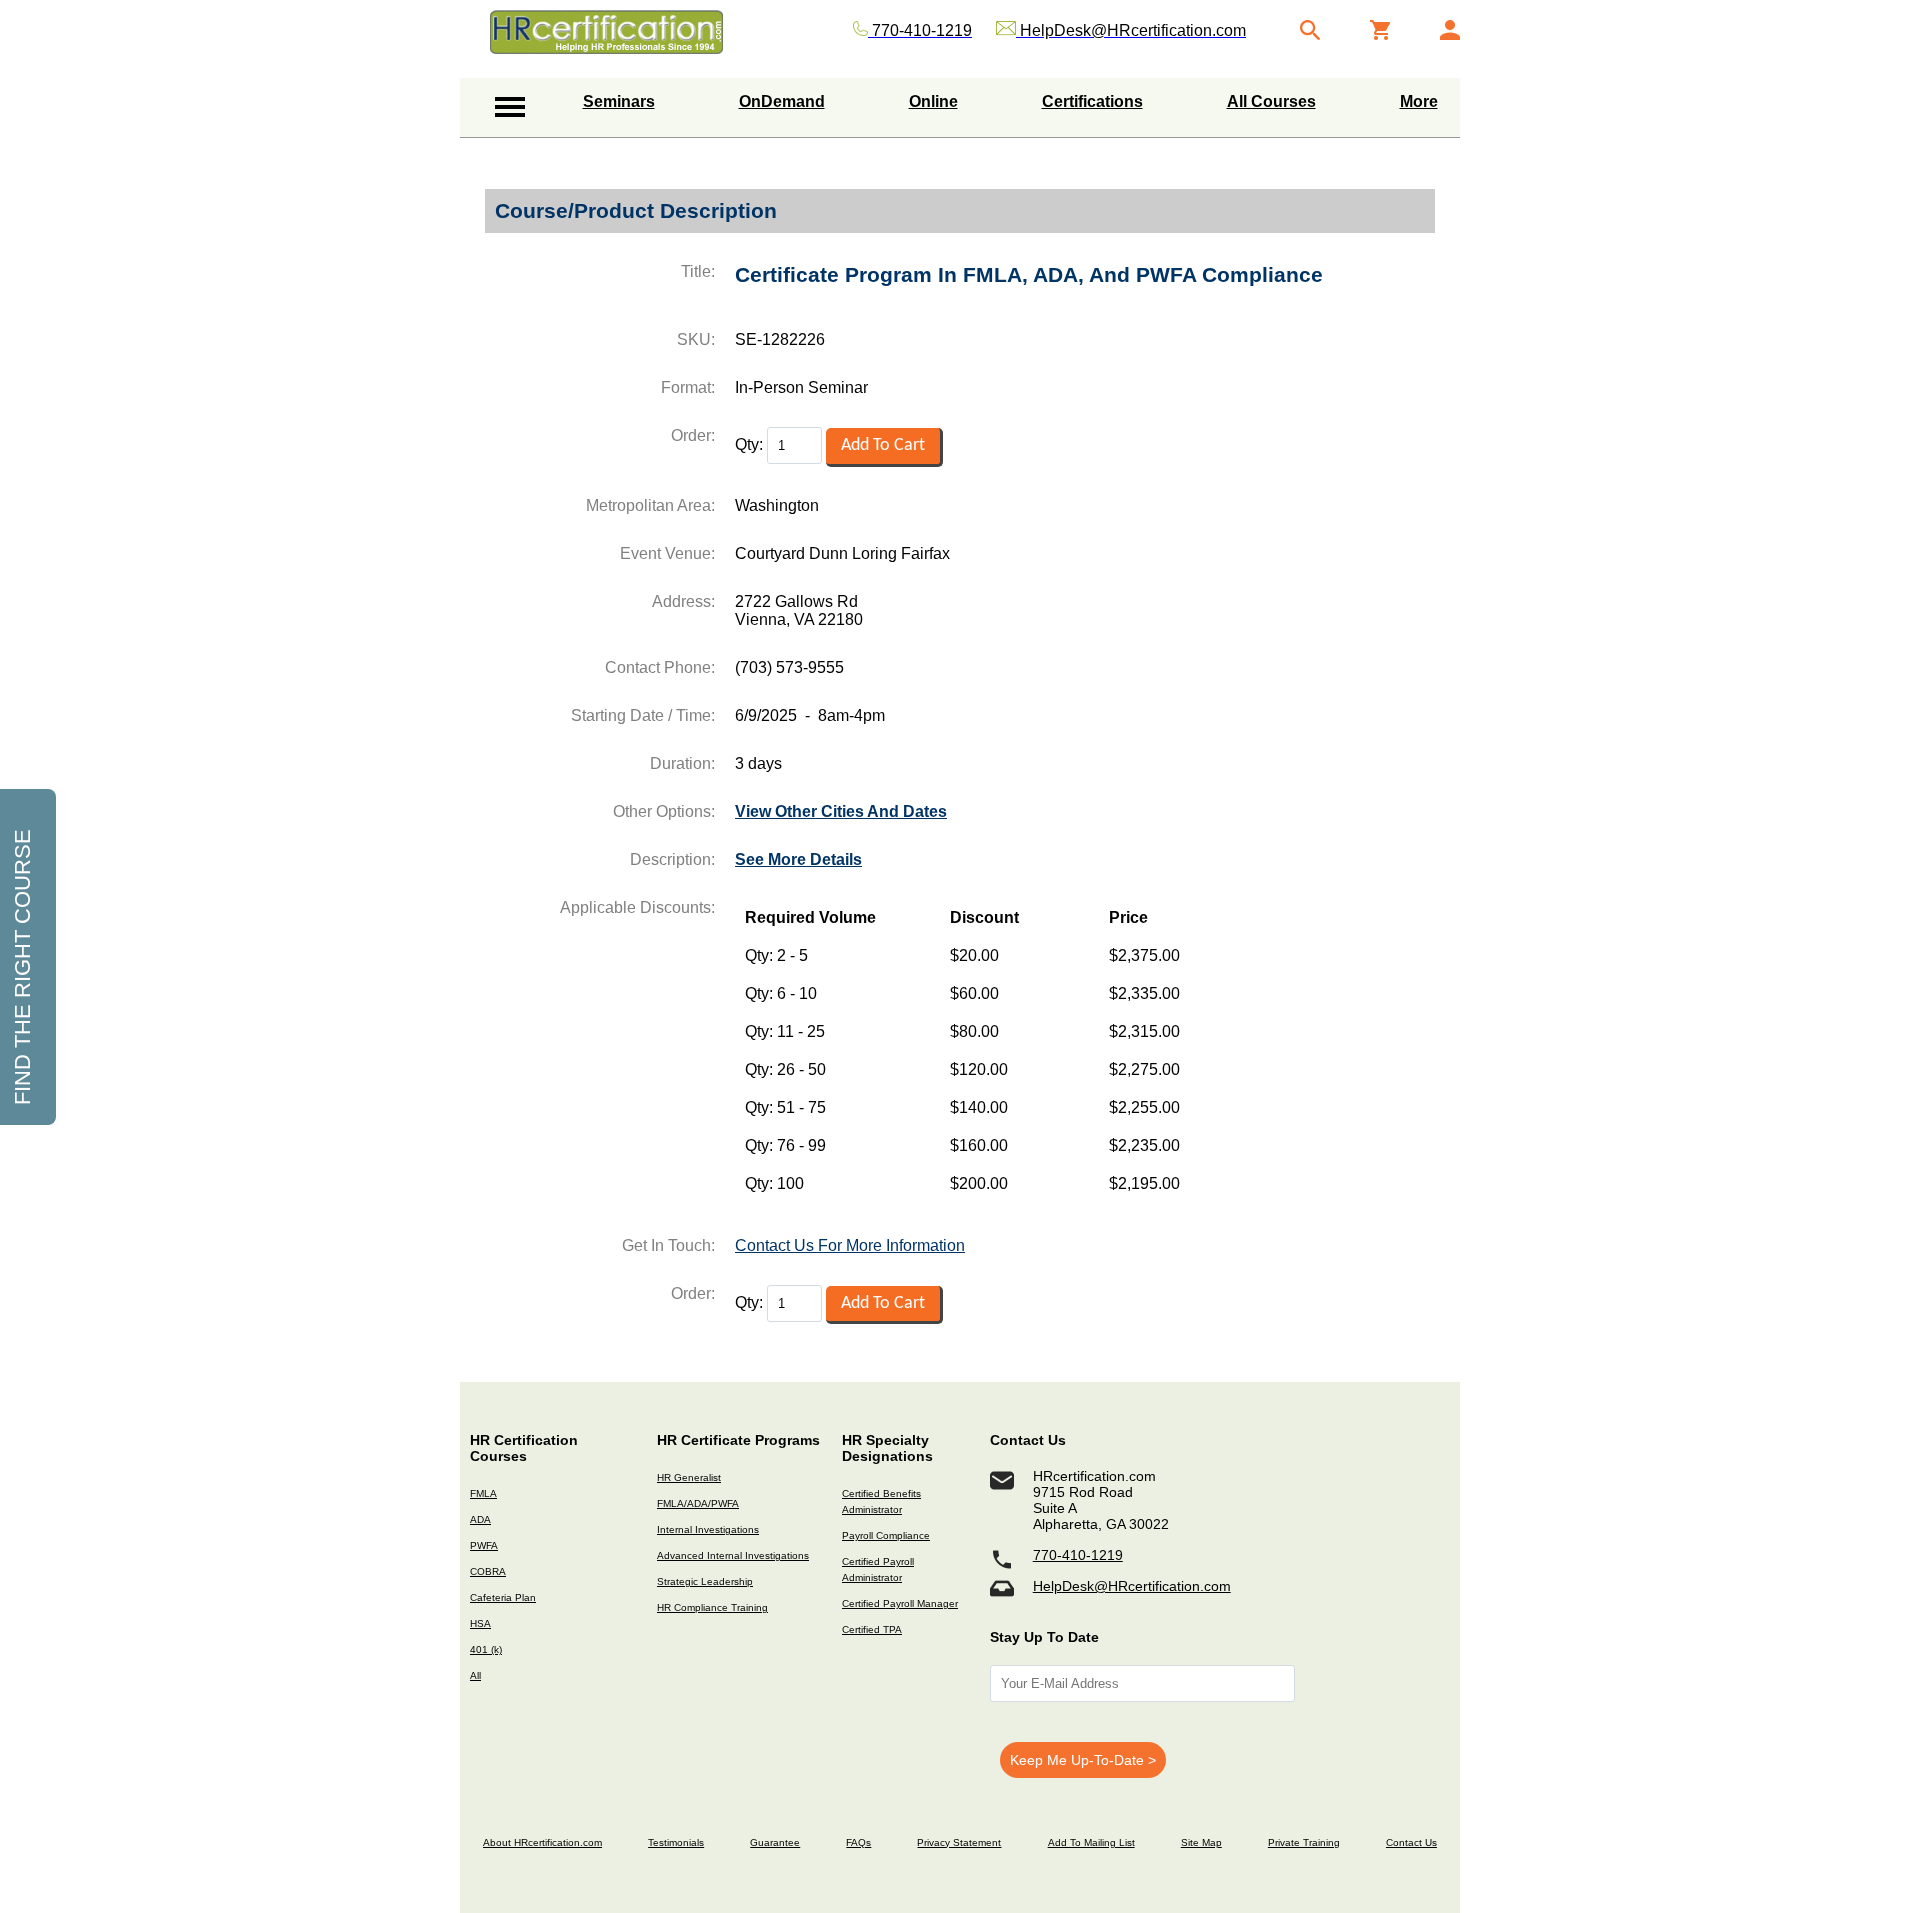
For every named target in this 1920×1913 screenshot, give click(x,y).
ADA (480, 1519)
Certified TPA (872, 1629)
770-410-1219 (1078, 1555)
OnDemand (782, 101)
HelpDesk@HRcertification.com (1132, 1586)
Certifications (1092, 101)
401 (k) (486, 1649)
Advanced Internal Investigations (733, 1555)
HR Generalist (689, 1477)
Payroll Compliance (886, 1535)
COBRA (488, 1571)
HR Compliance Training (712, 1607)
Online (933, 101)
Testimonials (676, 1842)
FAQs (858, 1842)
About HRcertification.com (542, 1842)
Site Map (1201, 1842)
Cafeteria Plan (503, 1597)
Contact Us (1411, 1842)
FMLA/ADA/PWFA (698, 1503)
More (1419, 101)
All (475, 1675)
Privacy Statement (959, 1842)
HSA (480, 1623)
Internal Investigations (708, 1529)
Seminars (619, 101)
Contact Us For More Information (850, 1245)
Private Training (1304, 1842)
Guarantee (775, 1842)
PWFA (484, 1545)
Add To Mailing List (1091, 1842)
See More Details (798, 859)
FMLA (483, 1493)
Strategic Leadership (705, 1581)
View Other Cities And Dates (841, 811)
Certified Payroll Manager (900, 1603)
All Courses (1271, 101)
